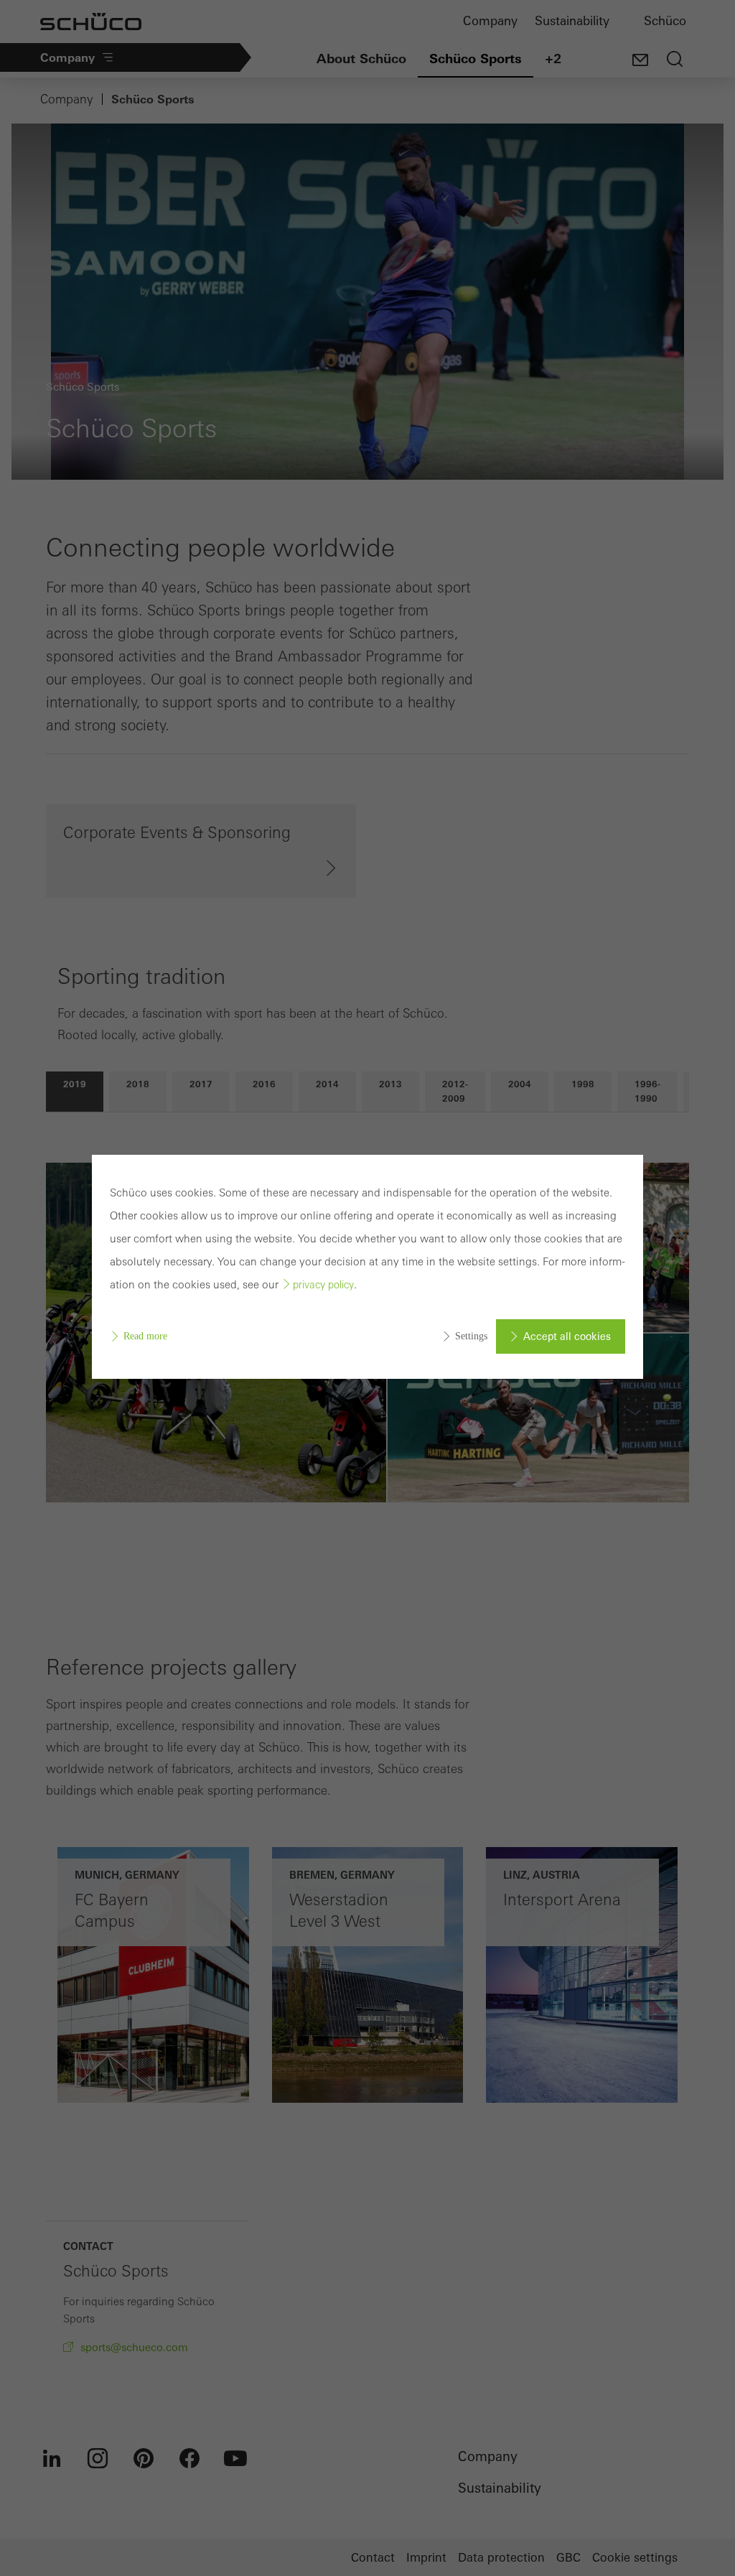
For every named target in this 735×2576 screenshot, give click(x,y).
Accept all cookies (567, 1336)
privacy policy (323, 1285)
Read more (145, 1336)
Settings (471, 1336)
